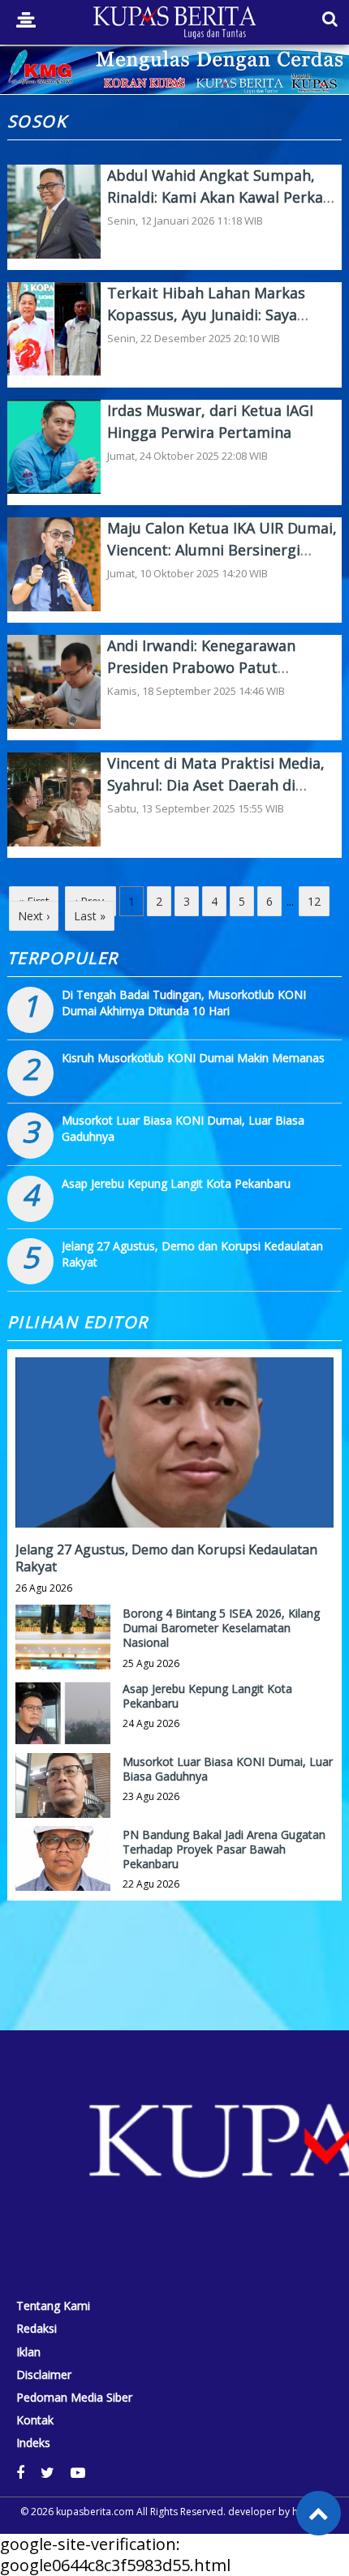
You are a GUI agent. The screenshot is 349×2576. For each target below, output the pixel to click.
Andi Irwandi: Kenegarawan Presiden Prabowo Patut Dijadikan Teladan (201, 667)
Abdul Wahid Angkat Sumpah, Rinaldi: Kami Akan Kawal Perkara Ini (222, 197)
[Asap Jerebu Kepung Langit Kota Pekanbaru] (63, 1728)
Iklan (28, 2352)
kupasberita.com (95, 2512)
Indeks (33, 2443)
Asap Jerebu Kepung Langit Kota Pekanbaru (176, 1183)
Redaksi (37, 2329)
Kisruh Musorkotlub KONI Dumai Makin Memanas (193, 1058)
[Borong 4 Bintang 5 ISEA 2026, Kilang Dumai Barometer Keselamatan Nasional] (63, 1652)
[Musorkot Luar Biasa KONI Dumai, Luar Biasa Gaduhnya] (63, 1801)
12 (314, 901)
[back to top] (319, 2513)
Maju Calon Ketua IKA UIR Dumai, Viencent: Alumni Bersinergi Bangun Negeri (222, 550)
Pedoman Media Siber (74, 2398)
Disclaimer (44, 2375)
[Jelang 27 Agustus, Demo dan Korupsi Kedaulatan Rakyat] (175, 1497)
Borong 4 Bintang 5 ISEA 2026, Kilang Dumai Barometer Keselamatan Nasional (221, 1628)
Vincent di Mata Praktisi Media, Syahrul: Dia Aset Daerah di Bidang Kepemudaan (216, 785)
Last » (90, 916)
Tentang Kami (53, 2306)
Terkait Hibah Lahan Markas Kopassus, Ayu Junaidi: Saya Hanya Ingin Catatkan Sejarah (210, 315)
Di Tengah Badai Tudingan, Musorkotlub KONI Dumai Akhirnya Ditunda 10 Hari (184, 1003)
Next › (34, 916)
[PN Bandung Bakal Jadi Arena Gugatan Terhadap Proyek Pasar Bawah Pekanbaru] (63, 1874)
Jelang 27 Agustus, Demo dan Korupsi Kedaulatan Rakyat (166, 1558)
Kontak (35, 2420)
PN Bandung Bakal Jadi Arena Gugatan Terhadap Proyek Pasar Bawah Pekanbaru (224, 1849)
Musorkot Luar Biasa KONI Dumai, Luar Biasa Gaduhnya (228, 1769)
